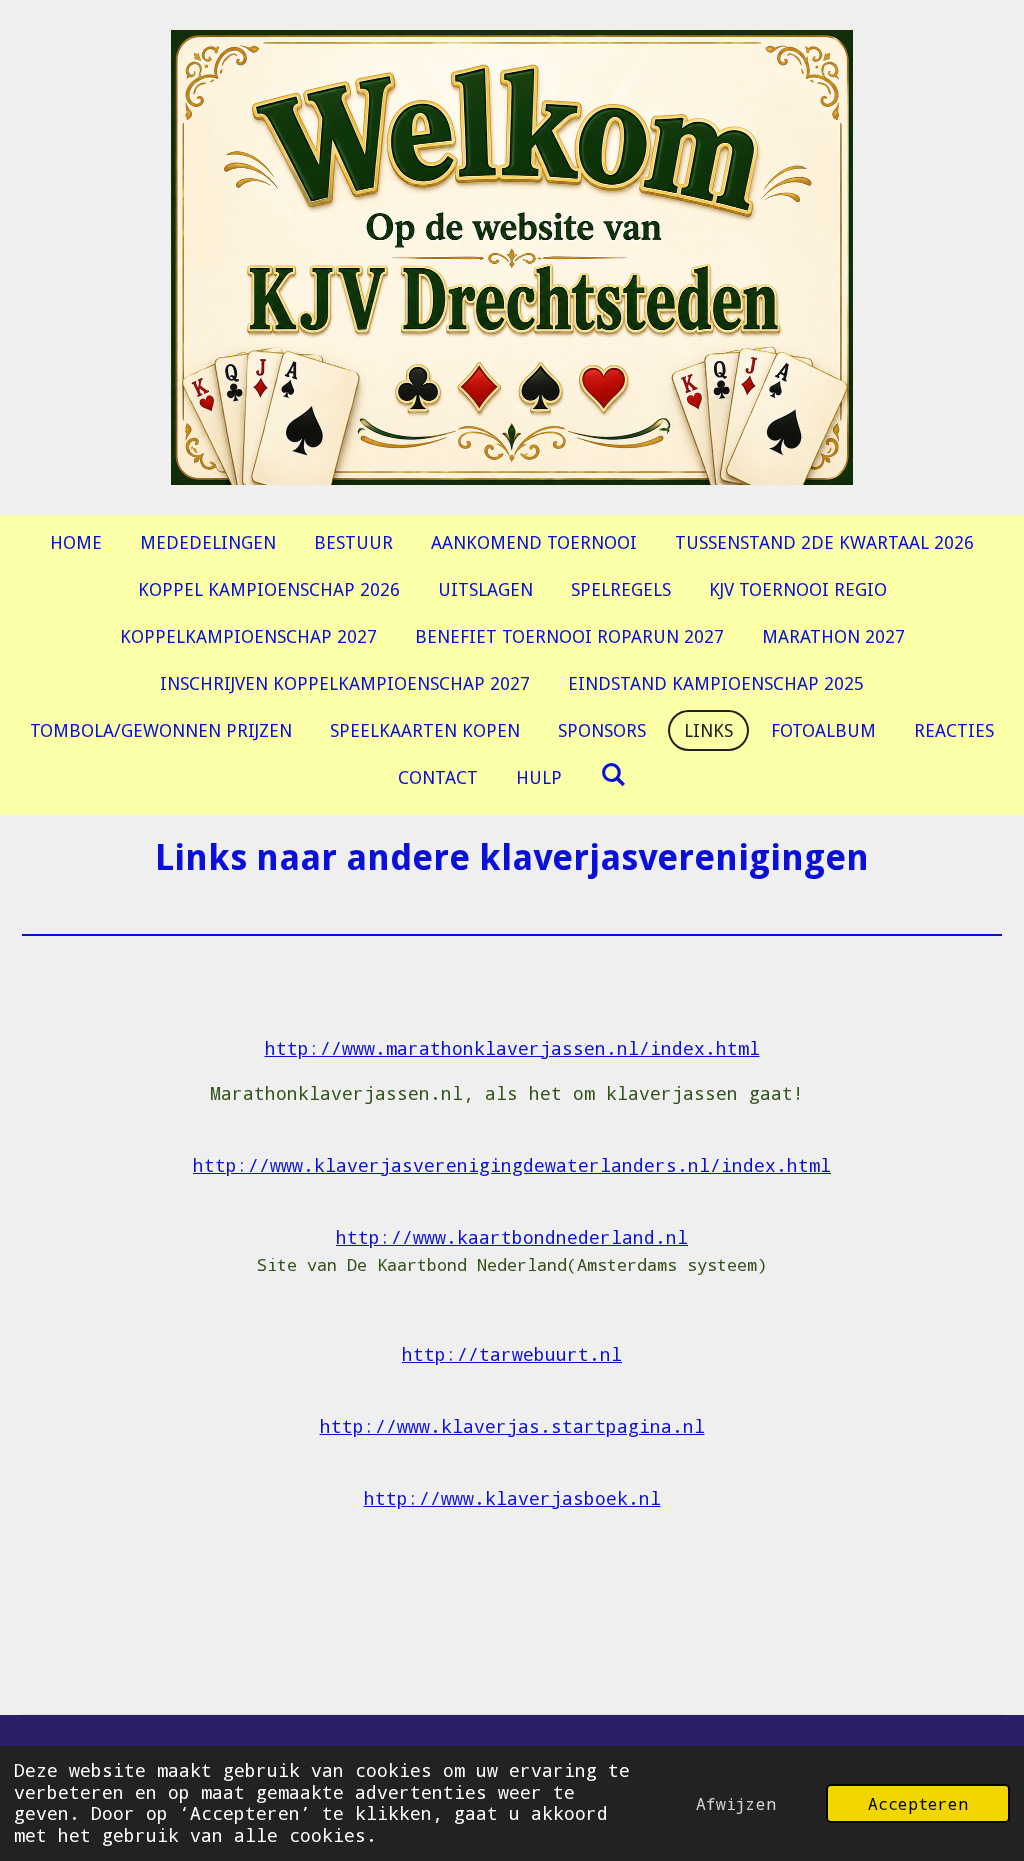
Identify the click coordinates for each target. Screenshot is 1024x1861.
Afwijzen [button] (736, 1803)
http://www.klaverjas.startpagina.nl (512, 1426)
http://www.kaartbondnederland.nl (512, 1237)
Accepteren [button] (918, 1803)
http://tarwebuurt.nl (512, 1354)
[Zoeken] (612, 774)
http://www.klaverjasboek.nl (512, 1498)
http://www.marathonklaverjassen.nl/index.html (512, 1048)
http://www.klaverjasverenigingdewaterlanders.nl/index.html (512, 1165)
